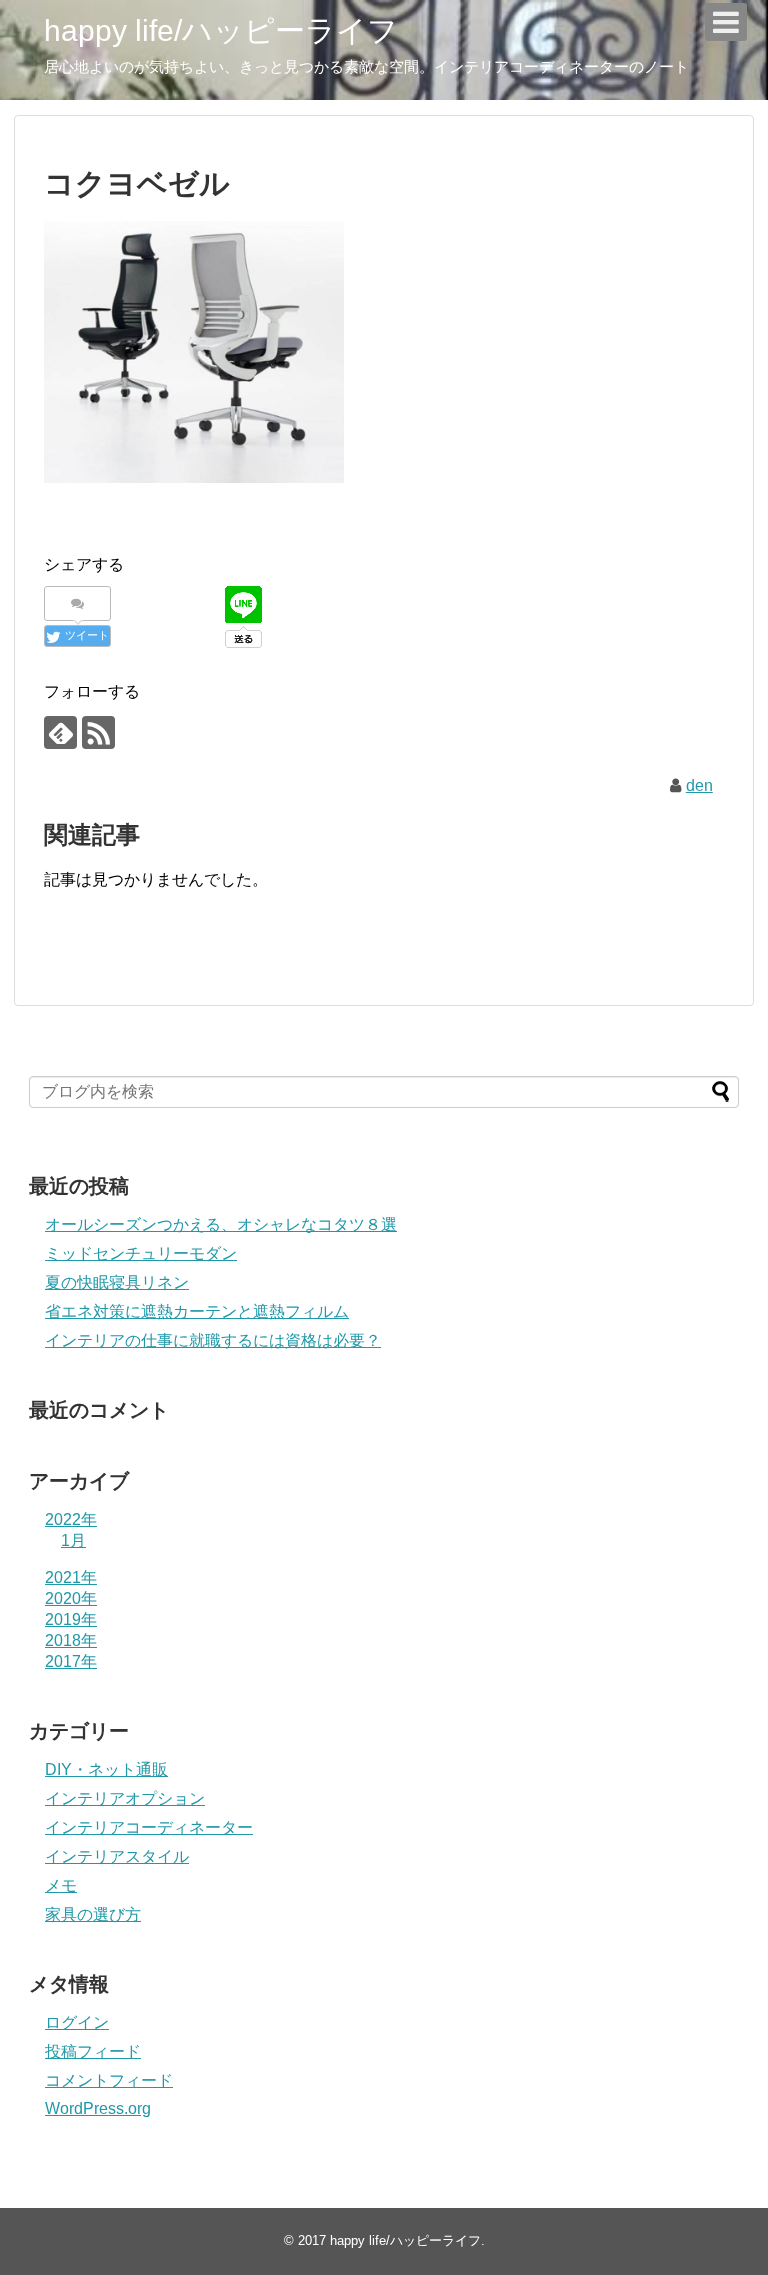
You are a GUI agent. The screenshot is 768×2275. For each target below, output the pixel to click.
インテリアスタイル (117, 1856)
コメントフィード (109, 2080)
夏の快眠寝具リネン (117, 1282)
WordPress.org (98, 2108)
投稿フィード (93, 2051)
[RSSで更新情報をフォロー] (98, 732)
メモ (61, 1885)
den (699, 785)
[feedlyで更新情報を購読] (60, 732)
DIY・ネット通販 (106, 1769)
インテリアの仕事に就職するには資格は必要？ (213, 1340)
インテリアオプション (125, 1798)
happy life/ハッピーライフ (221, 30)
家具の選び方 (93, 1914)
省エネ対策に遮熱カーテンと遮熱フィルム (197, 1311)
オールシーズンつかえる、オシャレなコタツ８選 (221, 1224)
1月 (73, 1540)
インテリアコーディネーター (149, 1827)
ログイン (77, 2022)
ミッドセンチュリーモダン (141, 1253)
